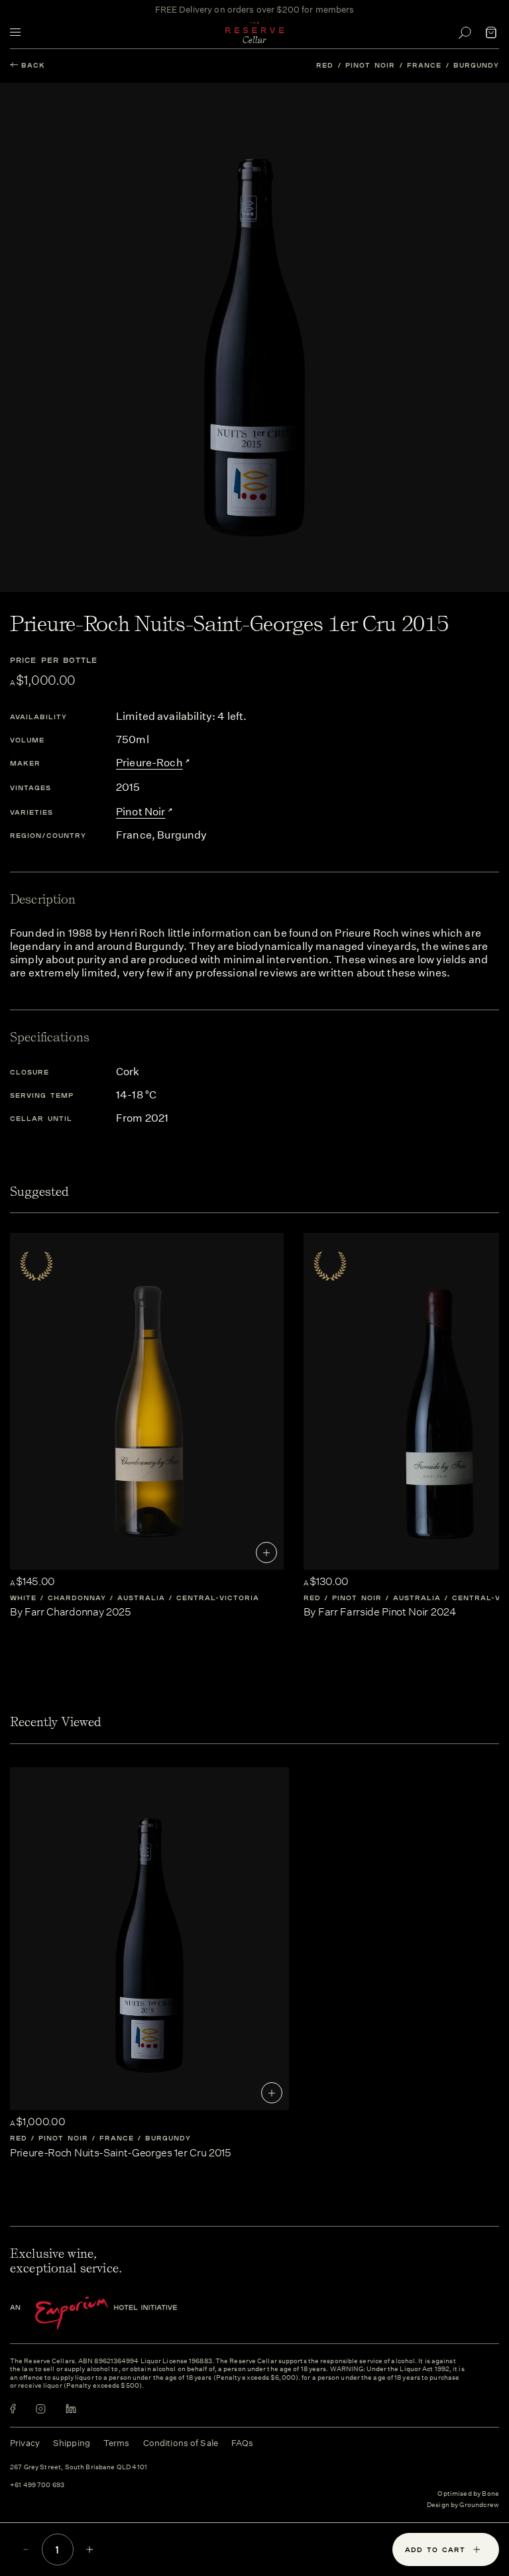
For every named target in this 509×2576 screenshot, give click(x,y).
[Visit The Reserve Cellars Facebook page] (13, 2409)
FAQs (243, 2443)
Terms (117, 2443)
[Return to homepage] (254, 32)
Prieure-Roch (149, 763)
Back (33, 65)
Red (325, 65)
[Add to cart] (266, 1552)
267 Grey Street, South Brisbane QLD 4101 (79, 2468)
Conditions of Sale (181, 2443)
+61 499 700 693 (37, 2486)
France (424, 65)
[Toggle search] (465, 32)
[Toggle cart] (491, 32)
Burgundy (476, 65)
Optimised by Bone (468, 2494)
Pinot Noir (370, 65)
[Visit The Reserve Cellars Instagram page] (41, 2409)
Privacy (25, 2443)
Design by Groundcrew (463, 2505)
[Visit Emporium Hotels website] (116, 2313)
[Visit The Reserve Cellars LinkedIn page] (71, 2409)
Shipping (72, 2443)
